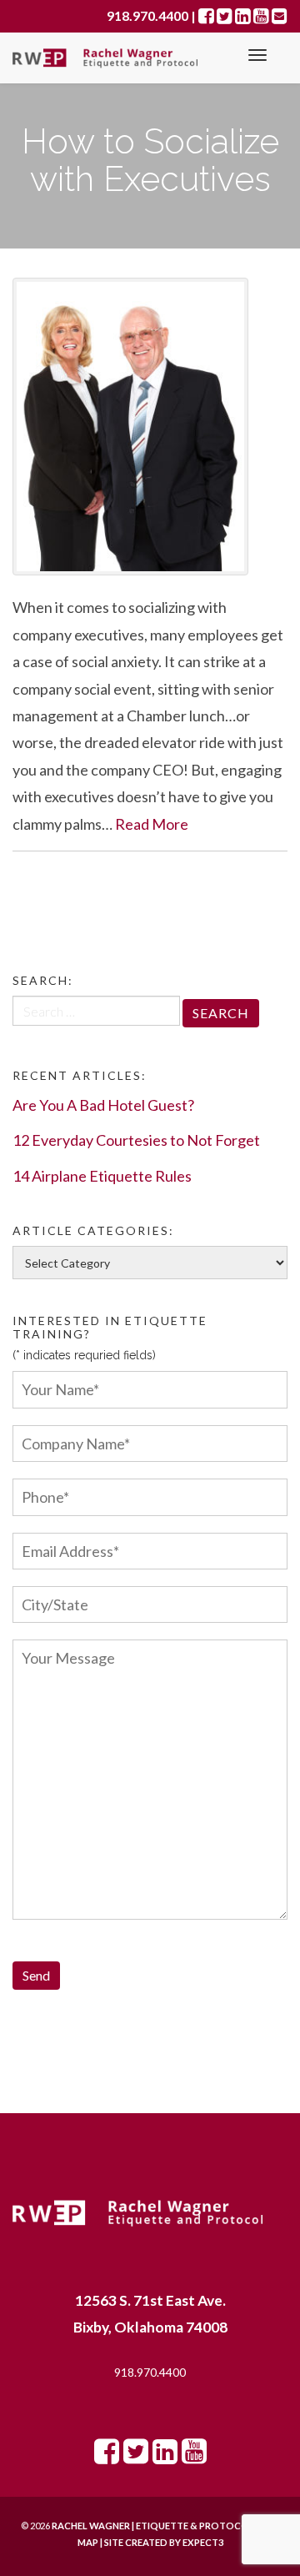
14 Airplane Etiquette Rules (102, 1176)
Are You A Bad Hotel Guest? (103, 1105)
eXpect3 (203, 2542)
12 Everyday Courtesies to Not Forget (136, 1140)
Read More (152, 824)
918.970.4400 (150, 2372)
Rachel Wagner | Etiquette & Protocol (153, 2526)
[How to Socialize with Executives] (150, 427)
